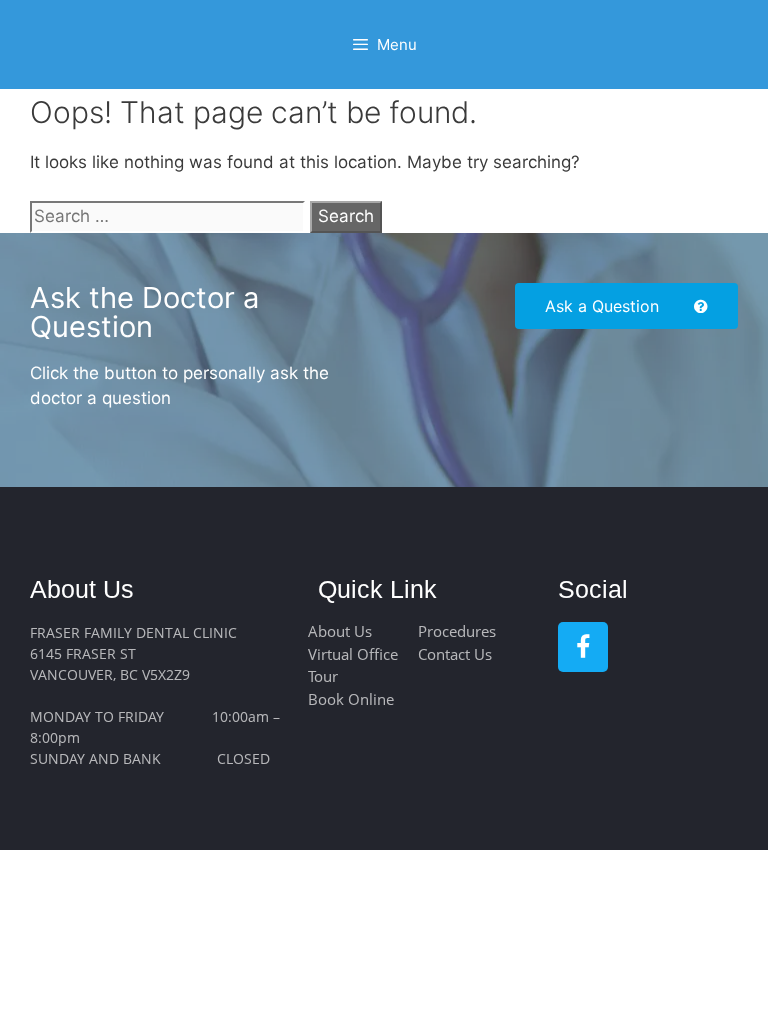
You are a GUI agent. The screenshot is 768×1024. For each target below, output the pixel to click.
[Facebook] (583, 647)
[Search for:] (170, 216)
